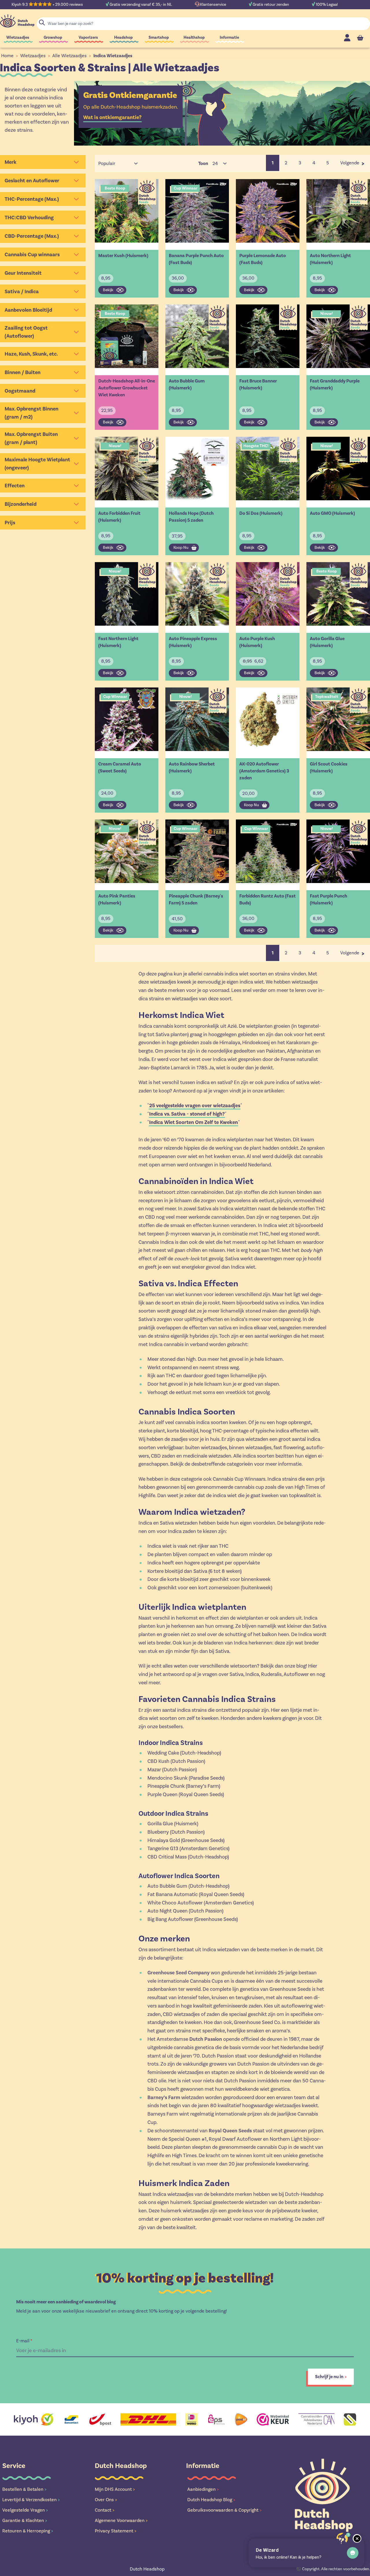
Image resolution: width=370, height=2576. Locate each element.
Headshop (123, 37)
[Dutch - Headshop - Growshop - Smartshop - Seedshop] (17, 21)
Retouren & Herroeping (28, 2531)
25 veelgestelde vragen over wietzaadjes (195, 1105)
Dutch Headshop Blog (211, 2500)
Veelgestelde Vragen (25, 2510)
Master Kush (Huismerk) (123, 256)
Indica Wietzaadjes (113, 56)
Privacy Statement (116, 2531)
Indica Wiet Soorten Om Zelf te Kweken (194, 1122)
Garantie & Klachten (25, 2520)
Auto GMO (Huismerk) (332, 513)
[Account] (347, 38)
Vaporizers (88, 37)
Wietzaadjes (18, 37)
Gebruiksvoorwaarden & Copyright (224, 2510)
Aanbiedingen (203, 2489)
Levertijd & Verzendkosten (31, 2500)
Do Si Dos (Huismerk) (261, 513)
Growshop (53, 37)
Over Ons (106, 2500)
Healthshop (194, 37)
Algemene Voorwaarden (121, 2520)
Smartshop (159, 37)
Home (7, 56)
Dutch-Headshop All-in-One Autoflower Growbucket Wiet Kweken (127, 388)
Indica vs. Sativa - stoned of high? (187, 1114)
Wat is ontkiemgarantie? (112, 117)
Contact (105, 2510)
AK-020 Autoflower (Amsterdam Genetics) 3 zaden (264, 771)
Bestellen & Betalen (24, 2489)
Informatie (229, 37)
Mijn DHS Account (115, 2489)
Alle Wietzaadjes (70, 56)
